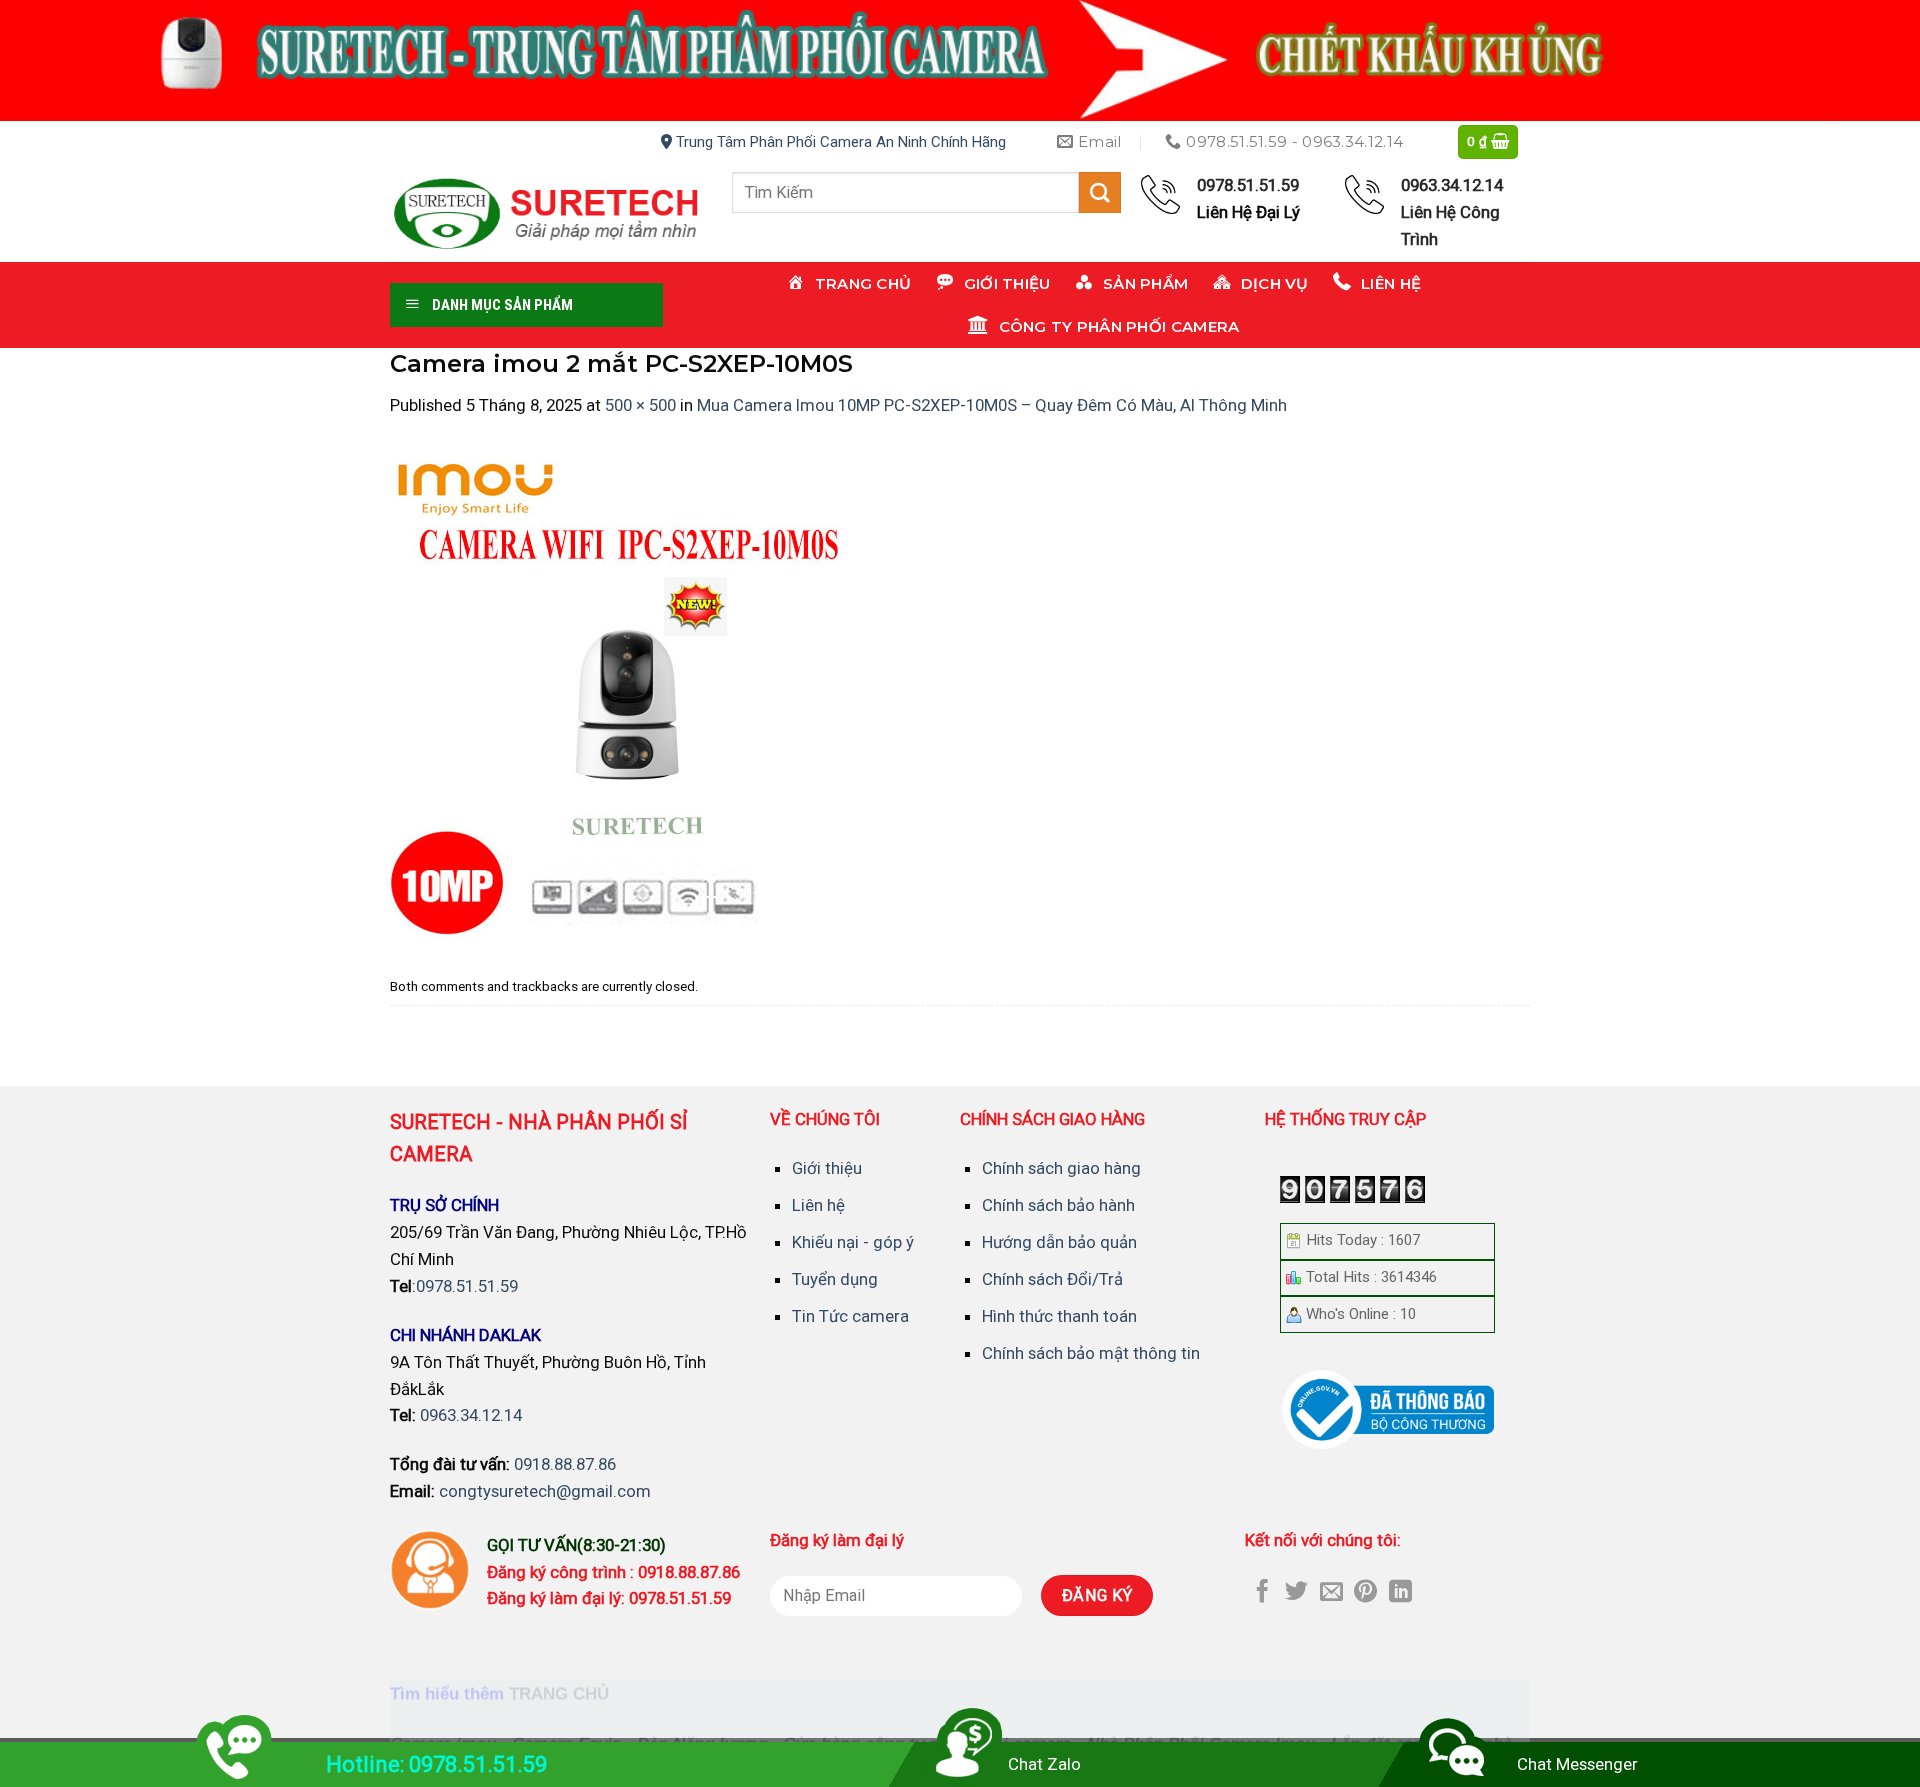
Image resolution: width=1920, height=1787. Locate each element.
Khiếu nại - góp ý (853, 1242)
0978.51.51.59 (467, 1286)
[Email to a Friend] (1331, 1593)
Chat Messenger (1577, 1764)
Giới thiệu (827, 1168)
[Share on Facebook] (1262, 1593)
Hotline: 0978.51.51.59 (436, 1764)
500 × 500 (640, 405)
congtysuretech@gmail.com (545, 1491)
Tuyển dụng (835, 1279)
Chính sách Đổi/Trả (1052, 1279)
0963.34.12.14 (471, 1415)
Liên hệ (818, 1205)
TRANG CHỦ (559, 1694)
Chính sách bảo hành (1058, 1205)
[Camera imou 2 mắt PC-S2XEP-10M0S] (640, 692)
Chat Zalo (1044, 1764)
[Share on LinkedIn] (1400, 1593)
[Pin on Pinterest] (1365, 1593)
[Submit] (1100, 192)
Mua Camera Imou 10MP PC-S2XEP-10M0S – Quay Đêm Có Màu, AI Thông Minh (992, 405)
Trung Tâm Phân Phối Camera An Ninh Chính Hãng (839, 142)
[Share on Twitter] (1296, 1593)
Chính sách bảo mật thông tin (1091, 1353)
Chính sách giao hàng (1061, 1168)
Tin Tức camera (850, 1316)
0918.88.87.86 (565, 1464)
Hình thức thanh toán (1059, 1316)
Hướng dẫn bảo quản (1059, 1242)
